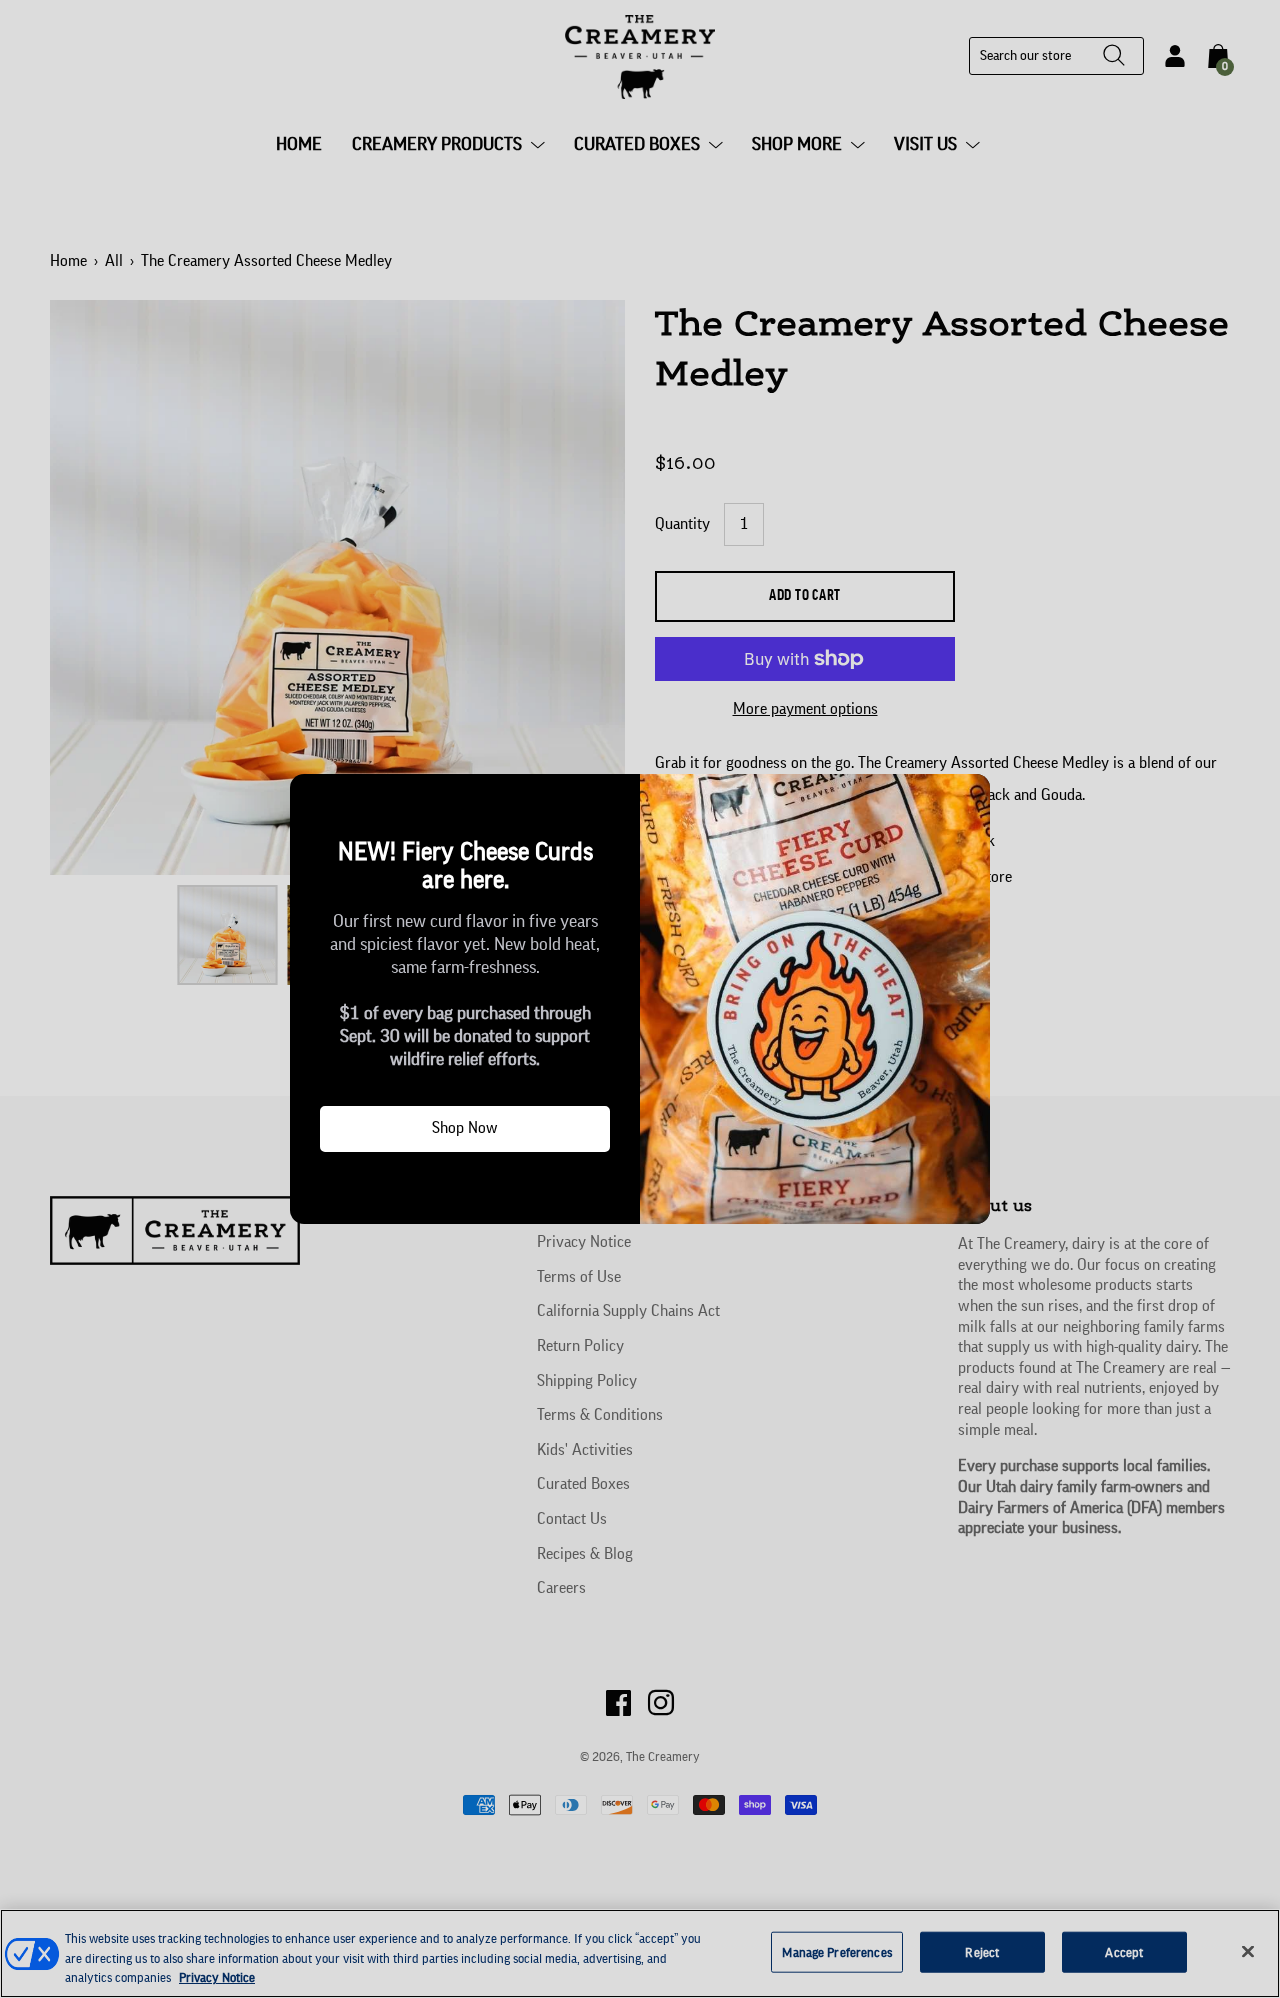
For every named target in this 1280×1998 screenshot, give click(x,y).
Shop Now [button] (465, 1128)
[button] (313, 797)
